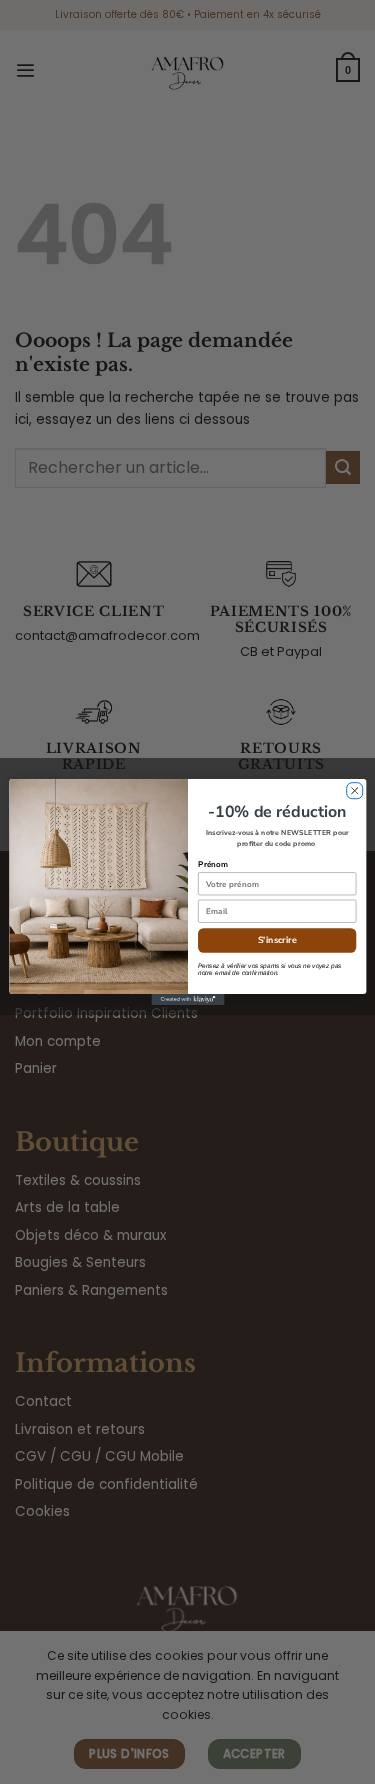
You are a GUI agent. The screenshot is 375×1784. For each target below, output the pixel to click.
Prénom (213, 864)
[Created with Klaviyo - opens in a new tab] (187, 999)
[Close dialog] (354, 791)
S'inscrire (276, 940)
